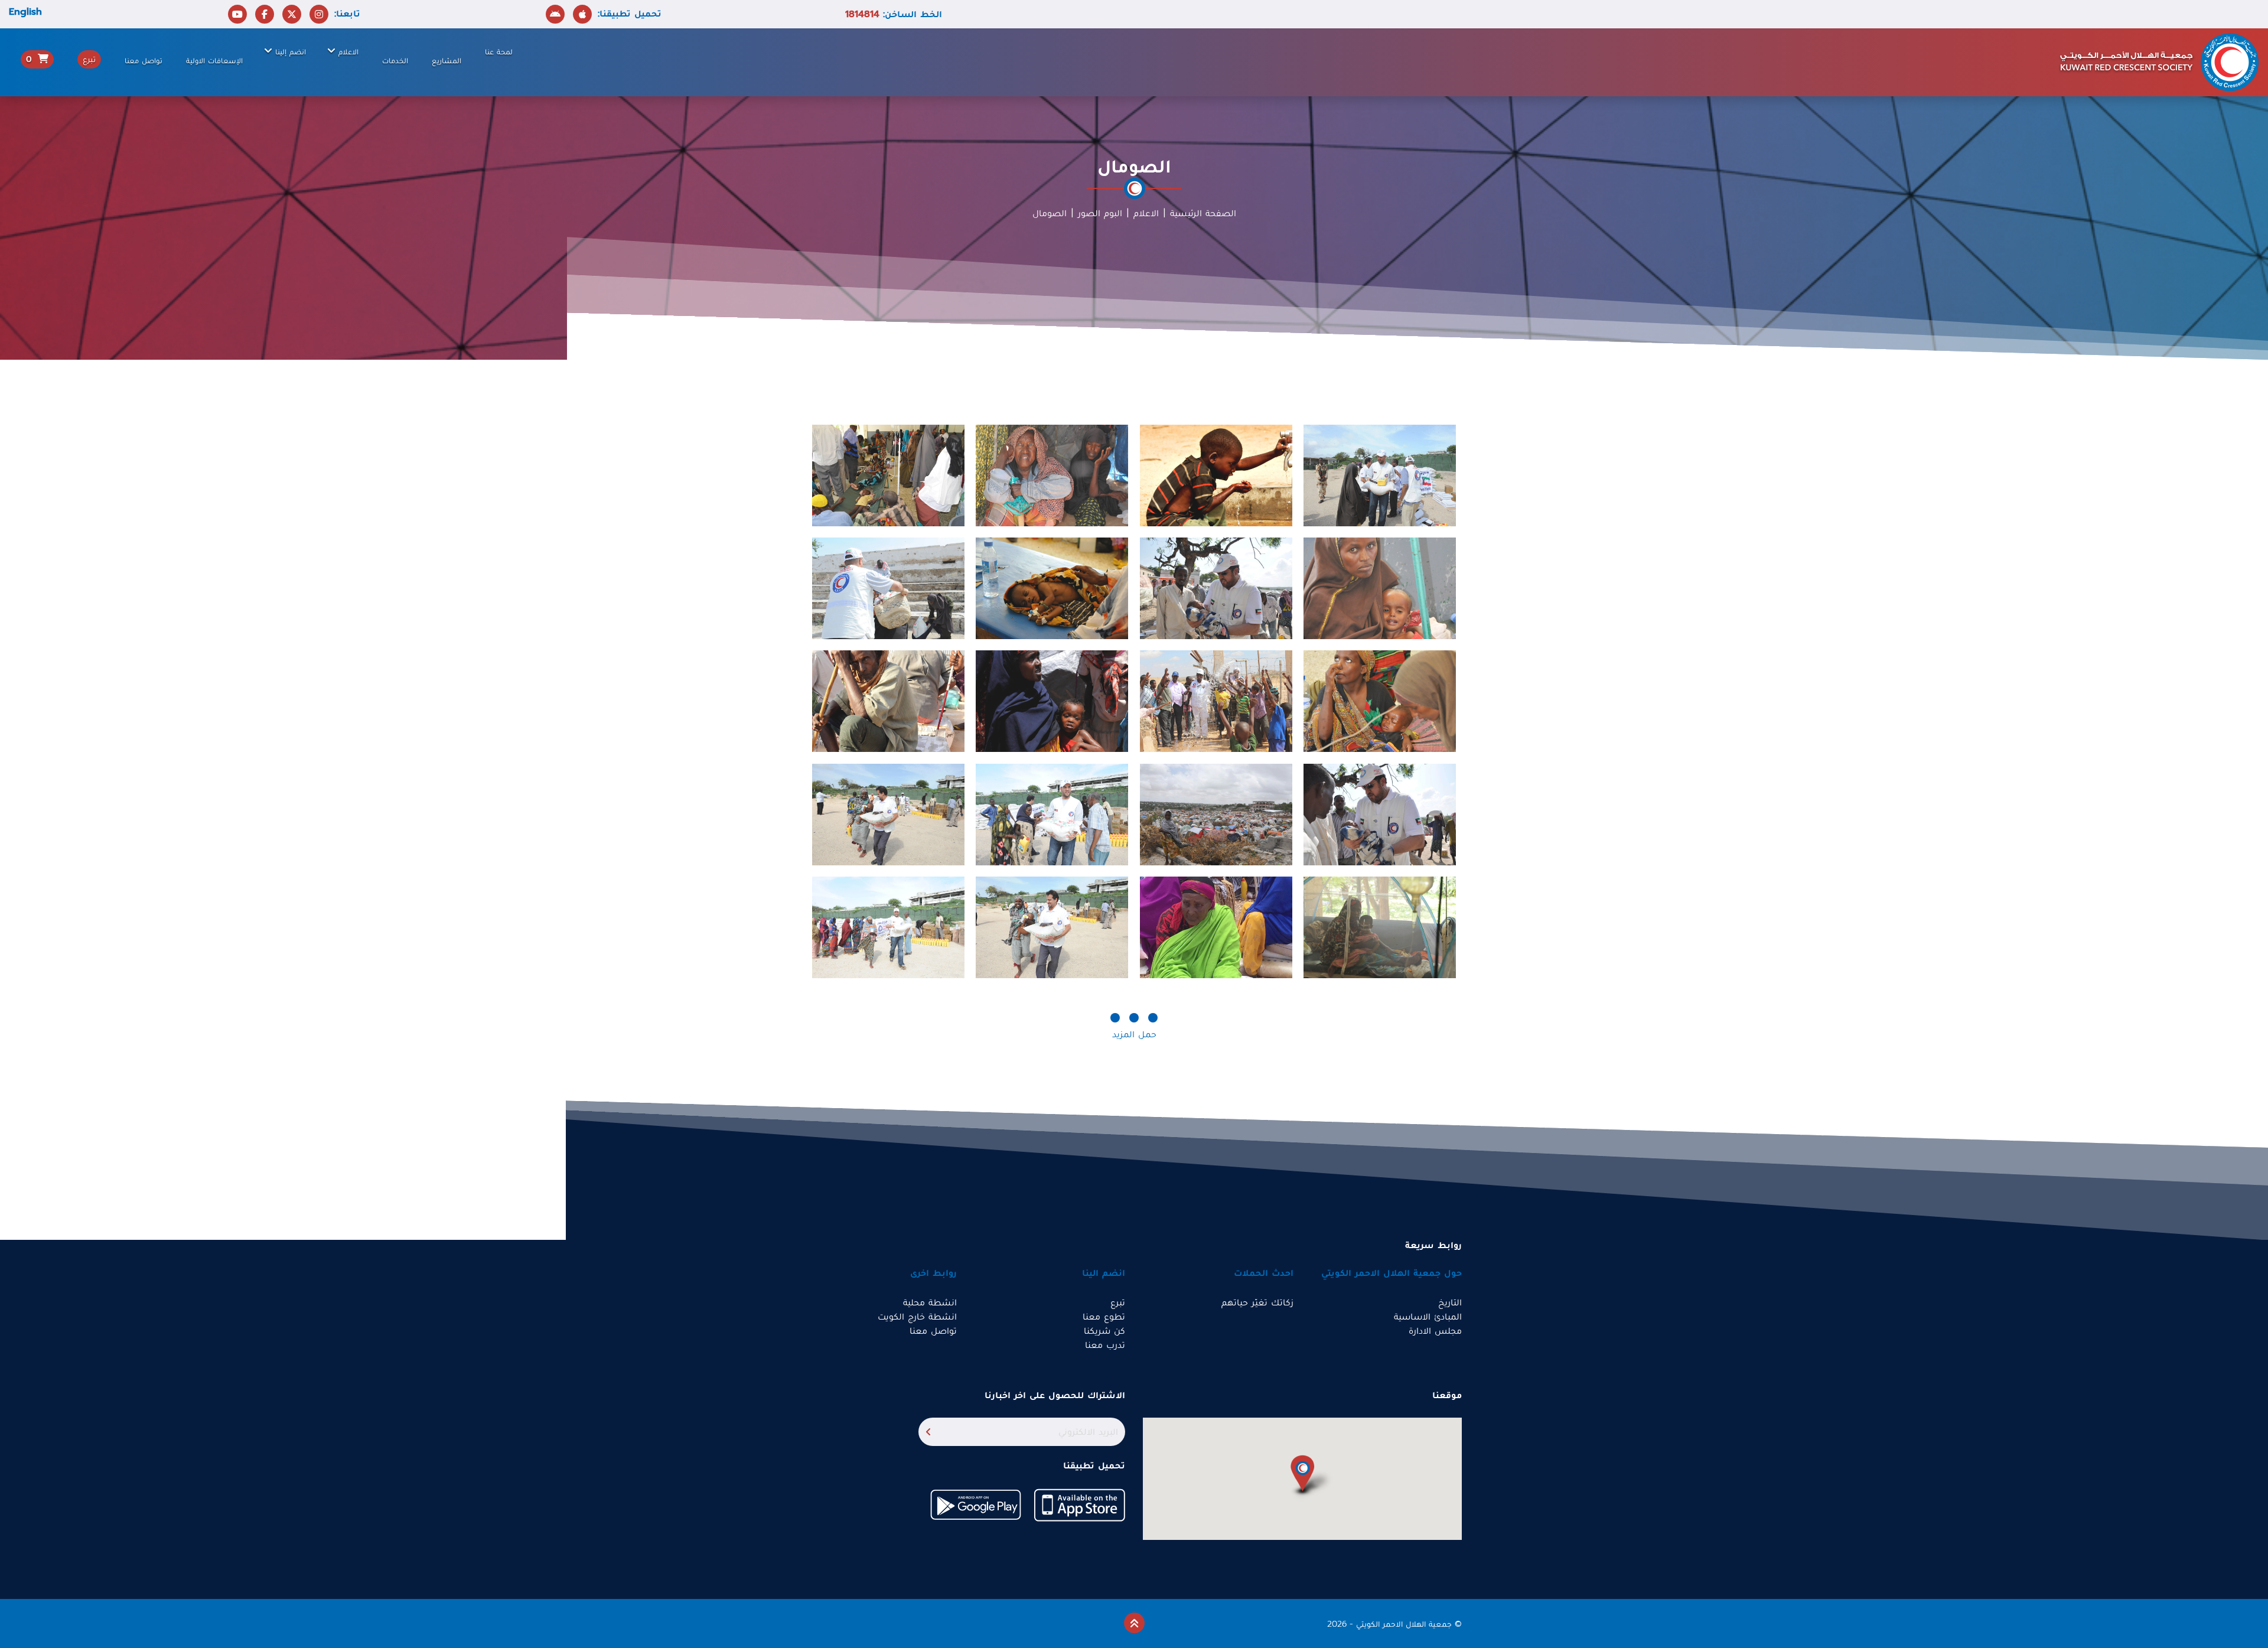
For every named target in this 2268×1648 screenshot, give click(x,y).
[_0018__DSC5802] (888, 701)
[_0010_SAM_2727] (888, 588)
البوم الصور (1100, 213)
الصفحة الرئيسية (1203, 213)
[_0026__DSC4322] (1052, 475)
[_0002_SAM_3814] (888, 814)
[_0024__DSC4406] (1380, 927)
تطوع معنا (1104, 1317)
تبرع (1118, 1302)
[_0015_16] (1216, 927)
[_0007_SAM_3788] (1052, 814)
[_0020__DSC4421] (1380, 701)
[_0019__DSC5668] (1216, 475)
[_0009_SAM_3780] (1380, 475)
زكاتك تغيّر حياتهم (1257, 1302)
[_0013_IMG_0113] (1216, 588)
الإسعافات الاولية (214, 61)
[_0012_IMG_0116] (1380, 814)
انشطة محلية (930, 1302)
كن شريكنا (1104, 1331)
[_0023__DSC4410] (1052, 588)
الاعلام (348, 52)
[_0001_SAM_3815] (1052, 927)
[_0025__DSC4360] (1052, 701)
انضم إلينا (291, 52)
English (25, 12)
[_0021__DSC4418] (1380, 588)
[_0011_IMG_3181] (1216, 701)
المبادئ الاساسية (1428, 1317)
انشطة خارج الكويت (917, 1317)
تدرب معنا (1105, 1345)
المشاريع (447, 61)
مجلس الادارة (1435, 1331)
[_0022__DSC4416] (888, 475)
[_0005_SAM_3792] (888, 927)
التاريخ (1450, 1302)
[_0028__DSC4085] (1216, 814)
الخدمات (395, 61)
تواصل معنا (144, 61)
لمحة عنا (499, 52)
